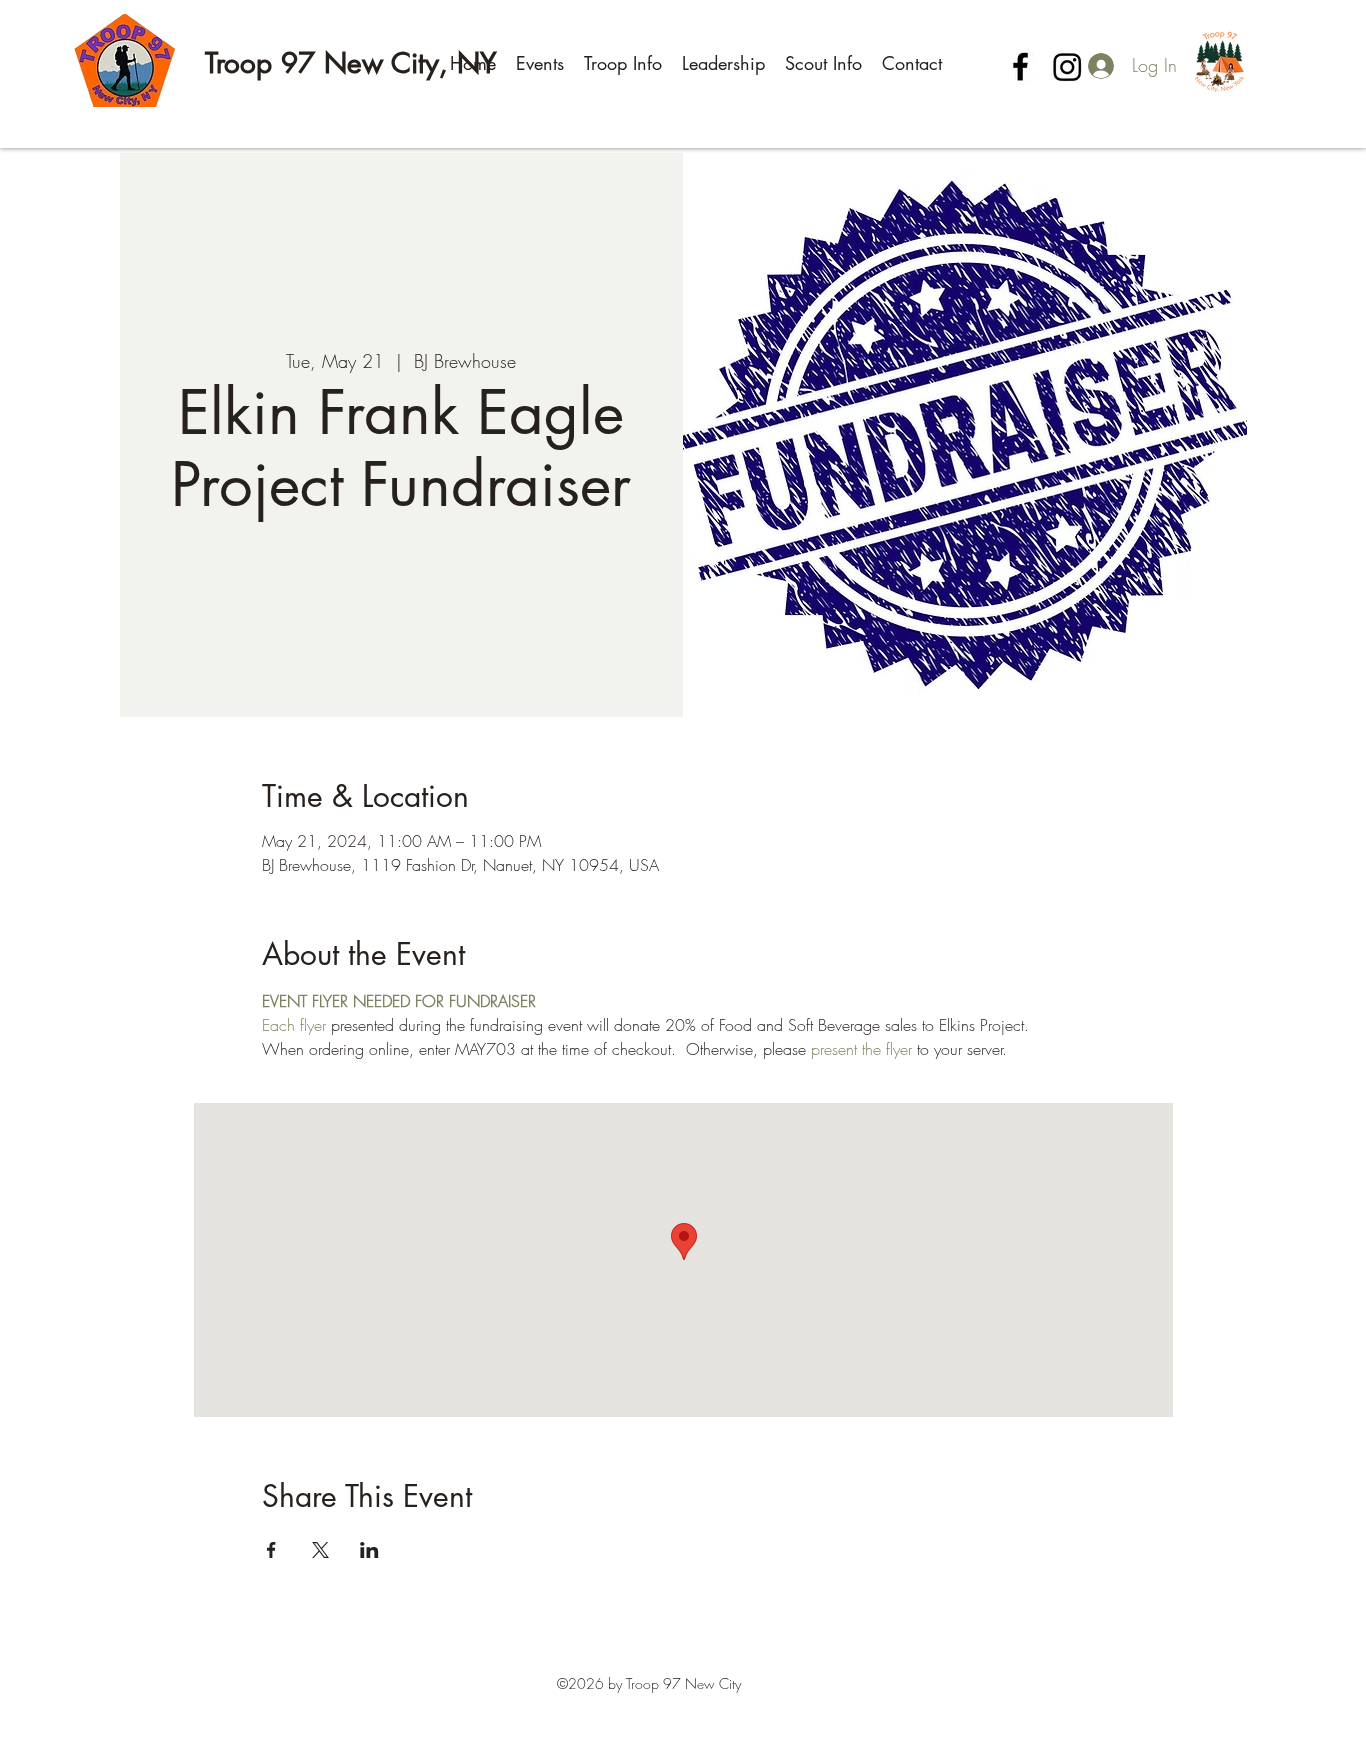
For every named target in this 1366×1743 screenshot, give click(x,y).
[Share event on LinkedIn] (369, 1550)
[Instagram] (1067, 66)
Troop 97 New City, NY (351, 63)
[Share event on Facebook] (271, 1550)
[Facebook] (1020, 66)
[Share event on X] (320, 1550)
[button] (540, 63)
